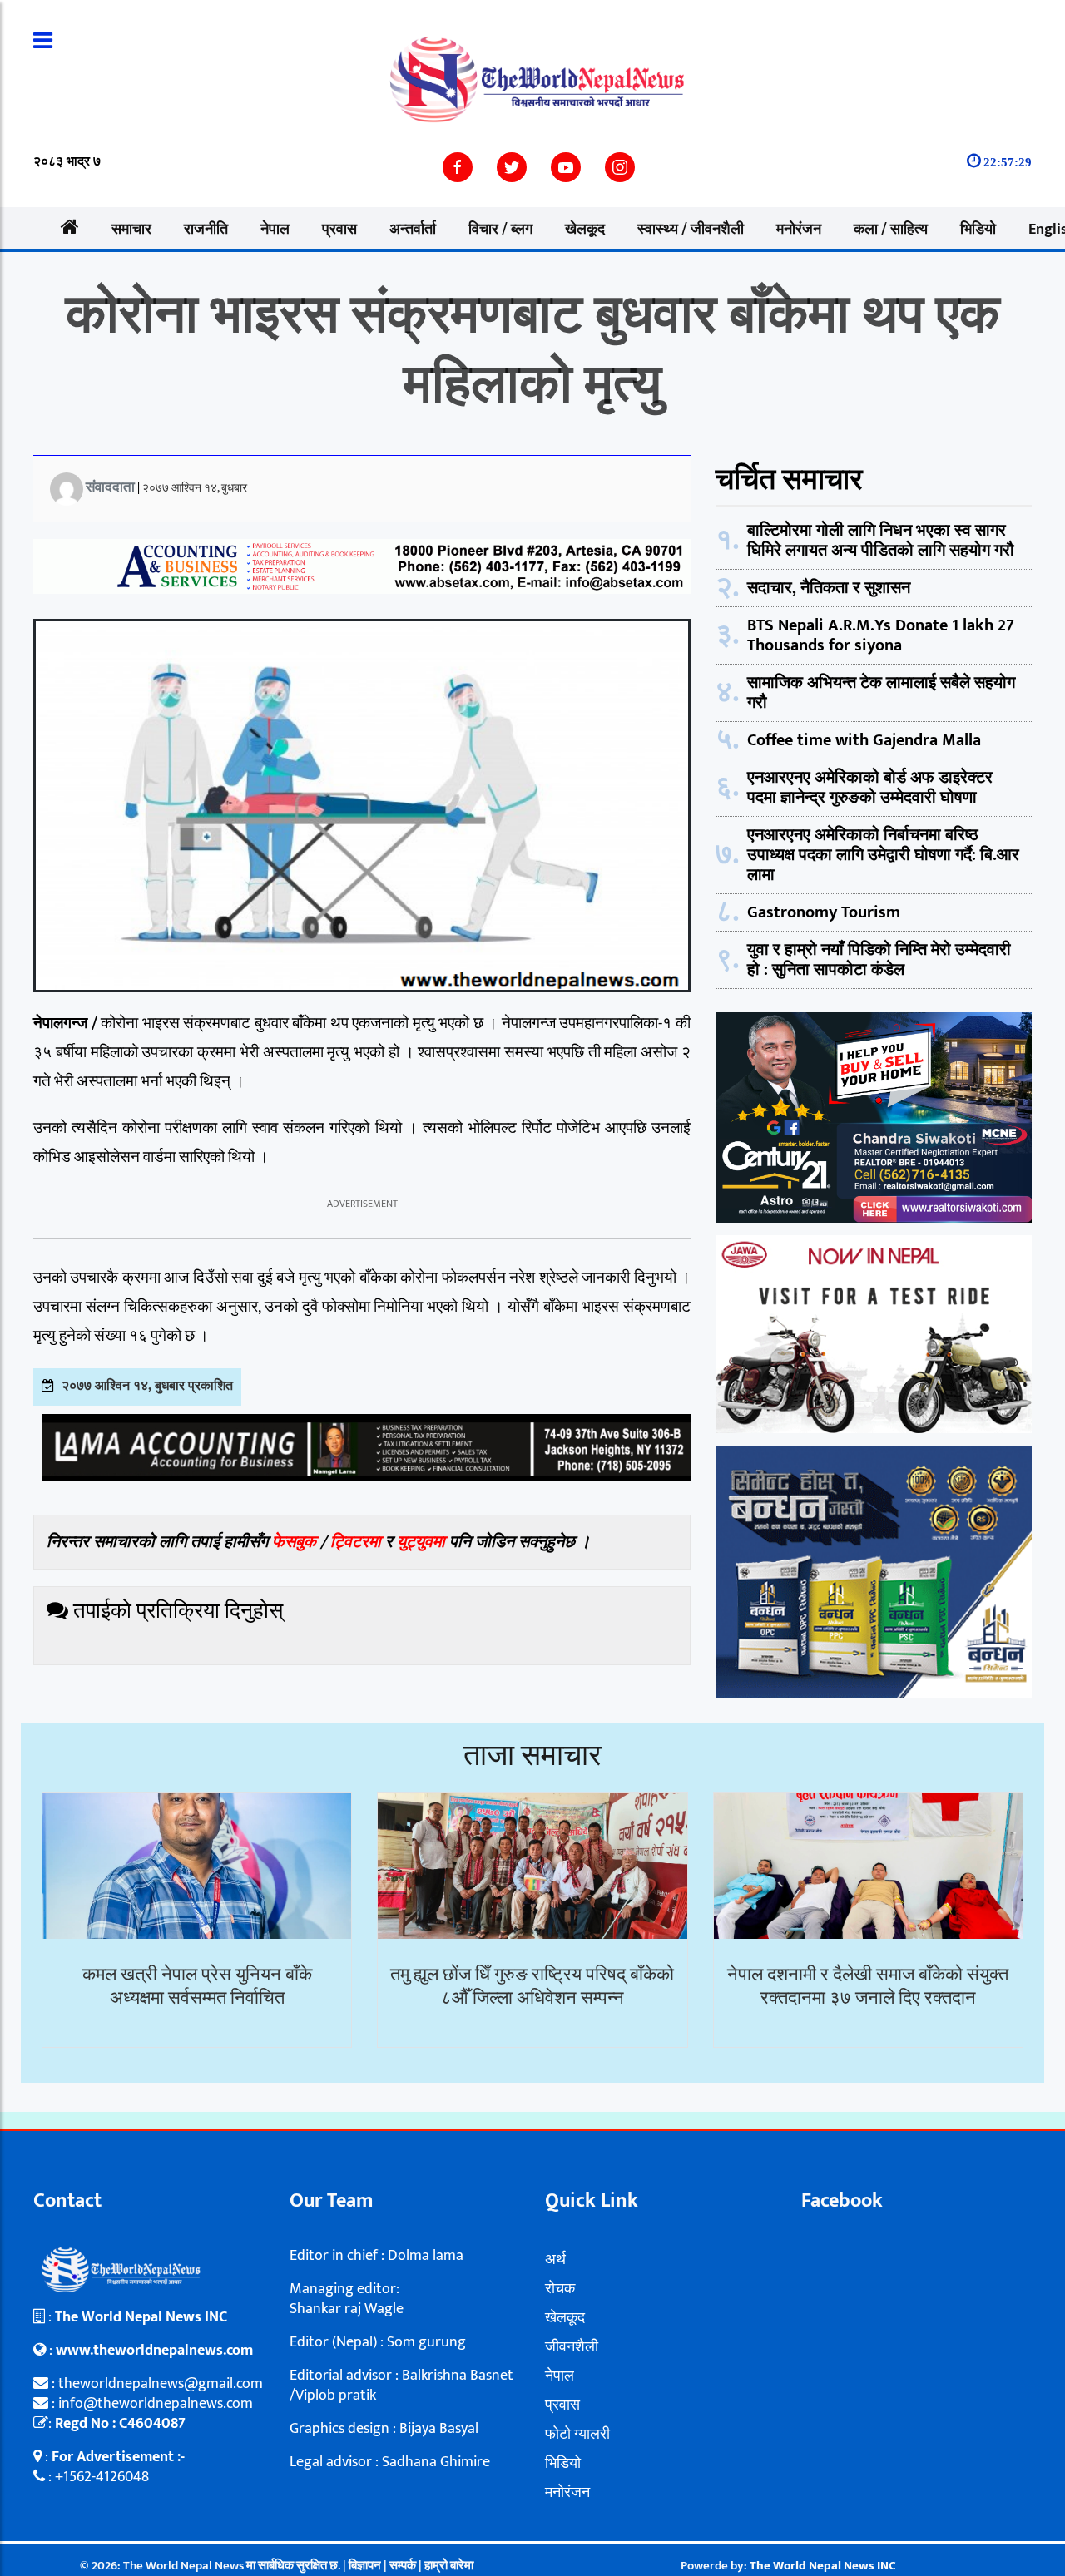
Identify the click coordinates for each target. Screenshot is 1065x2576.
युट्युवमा (423, 1542)
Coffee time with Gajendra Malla (864, 740)
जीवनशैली (572, 2347)
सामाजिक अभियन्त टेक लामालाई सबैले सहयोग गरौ (881, 693)
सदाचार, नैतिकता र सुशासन (829, 588)
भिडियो (978, 230)
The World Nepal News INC (823, 2566)
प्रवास (339, 230)
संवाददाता (110, 487)
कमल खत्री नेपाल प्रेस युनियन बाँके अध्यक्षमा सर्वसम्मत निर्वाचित (197, 1987)
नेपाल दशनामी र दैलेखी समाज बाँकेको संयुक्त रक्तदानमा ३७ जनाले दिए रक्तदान (868, 1987)
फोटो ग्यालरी (577, 2435)
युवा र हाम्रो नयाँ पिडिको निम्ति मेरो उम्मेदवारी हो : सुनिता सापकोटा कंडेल (879, 960)
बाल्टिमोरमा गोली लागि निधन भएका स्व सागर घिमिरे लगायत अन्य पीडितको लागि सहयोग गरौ (881, 541)
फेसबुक (294, 1542)
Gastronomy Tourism (824, 912)
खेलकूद (585, 230)
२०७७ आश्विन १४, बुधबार (195, 488)
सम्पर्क (404, 2566)
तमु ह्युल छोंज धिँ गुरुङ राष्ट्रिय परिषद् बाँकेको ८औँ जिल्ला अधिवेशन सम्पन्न (532, 1987)
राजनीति (206, 230)
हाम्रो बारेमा (449, 2566)
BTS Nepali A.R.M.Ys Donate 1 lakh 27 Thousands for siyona (881, 635)
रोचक (560, 2289)
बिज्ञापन (365, 2566)
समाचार (131, 230)
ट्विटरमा (356, 1542)
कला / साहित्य (891, 230)
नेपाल (275, 230)
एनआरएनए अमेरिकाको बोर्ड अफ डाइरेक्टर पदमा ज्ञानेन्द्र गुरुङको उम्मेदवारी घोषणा (870, 788)
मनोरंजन (799, 230)
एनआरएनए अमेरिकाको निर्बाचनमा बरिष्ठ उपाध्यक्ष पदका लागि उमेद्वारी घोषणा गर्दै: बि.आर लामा (883, 855)
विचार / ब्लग (500, 230)
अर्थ (555, 2260)
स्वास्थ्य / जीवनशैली (691, 230)
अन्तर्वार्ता (413, 230)
